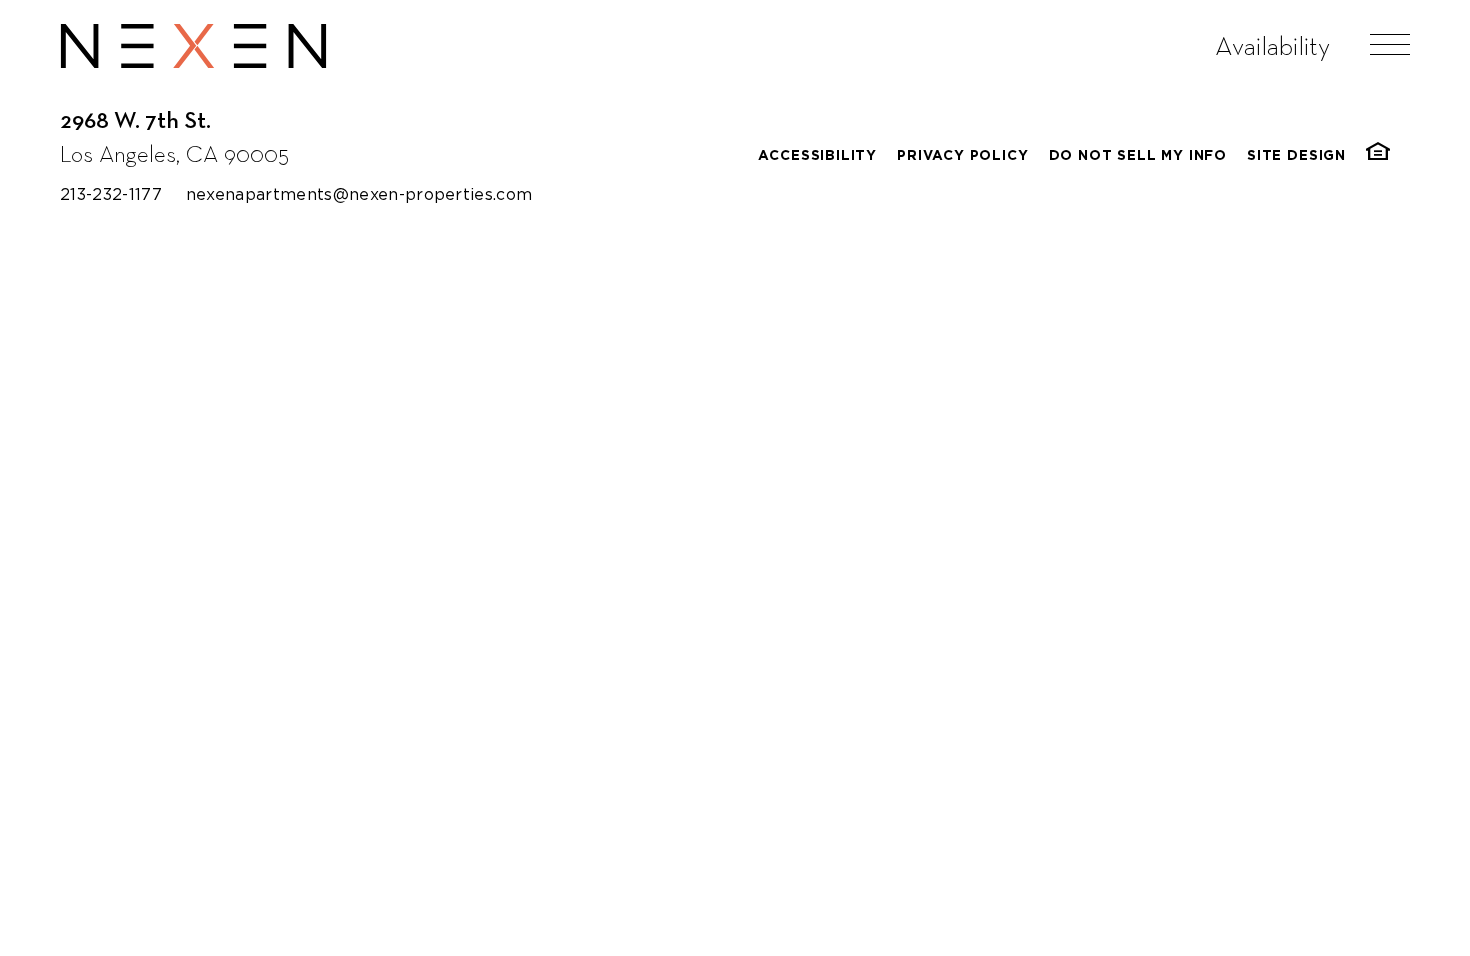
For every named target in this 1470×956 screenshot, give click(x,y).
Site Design (1296, 156)
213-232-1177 (111, 194)
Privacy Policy (962, 156)
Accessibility (817, 156)
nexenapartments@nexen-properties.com (359, 194)
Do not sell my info (1138, 156)
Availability (1272, 45)
